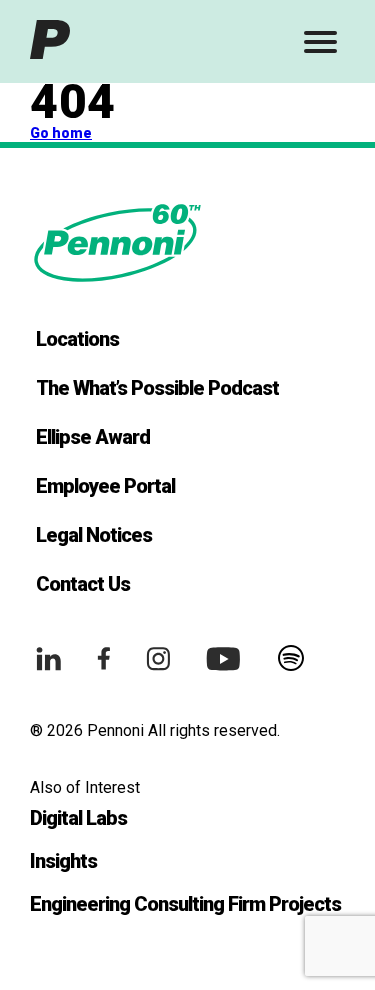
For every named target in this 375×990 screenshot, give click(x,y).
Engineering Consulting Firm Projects (185, 904)
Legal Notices (94, 535)
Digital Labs (78, 818)
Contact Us (83, 584)
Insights (63, 861)
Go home (61, 133)
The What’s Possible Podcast (157, 388)
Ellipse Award (93, 437)
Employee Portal (105, 486)
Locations (77, 339)
